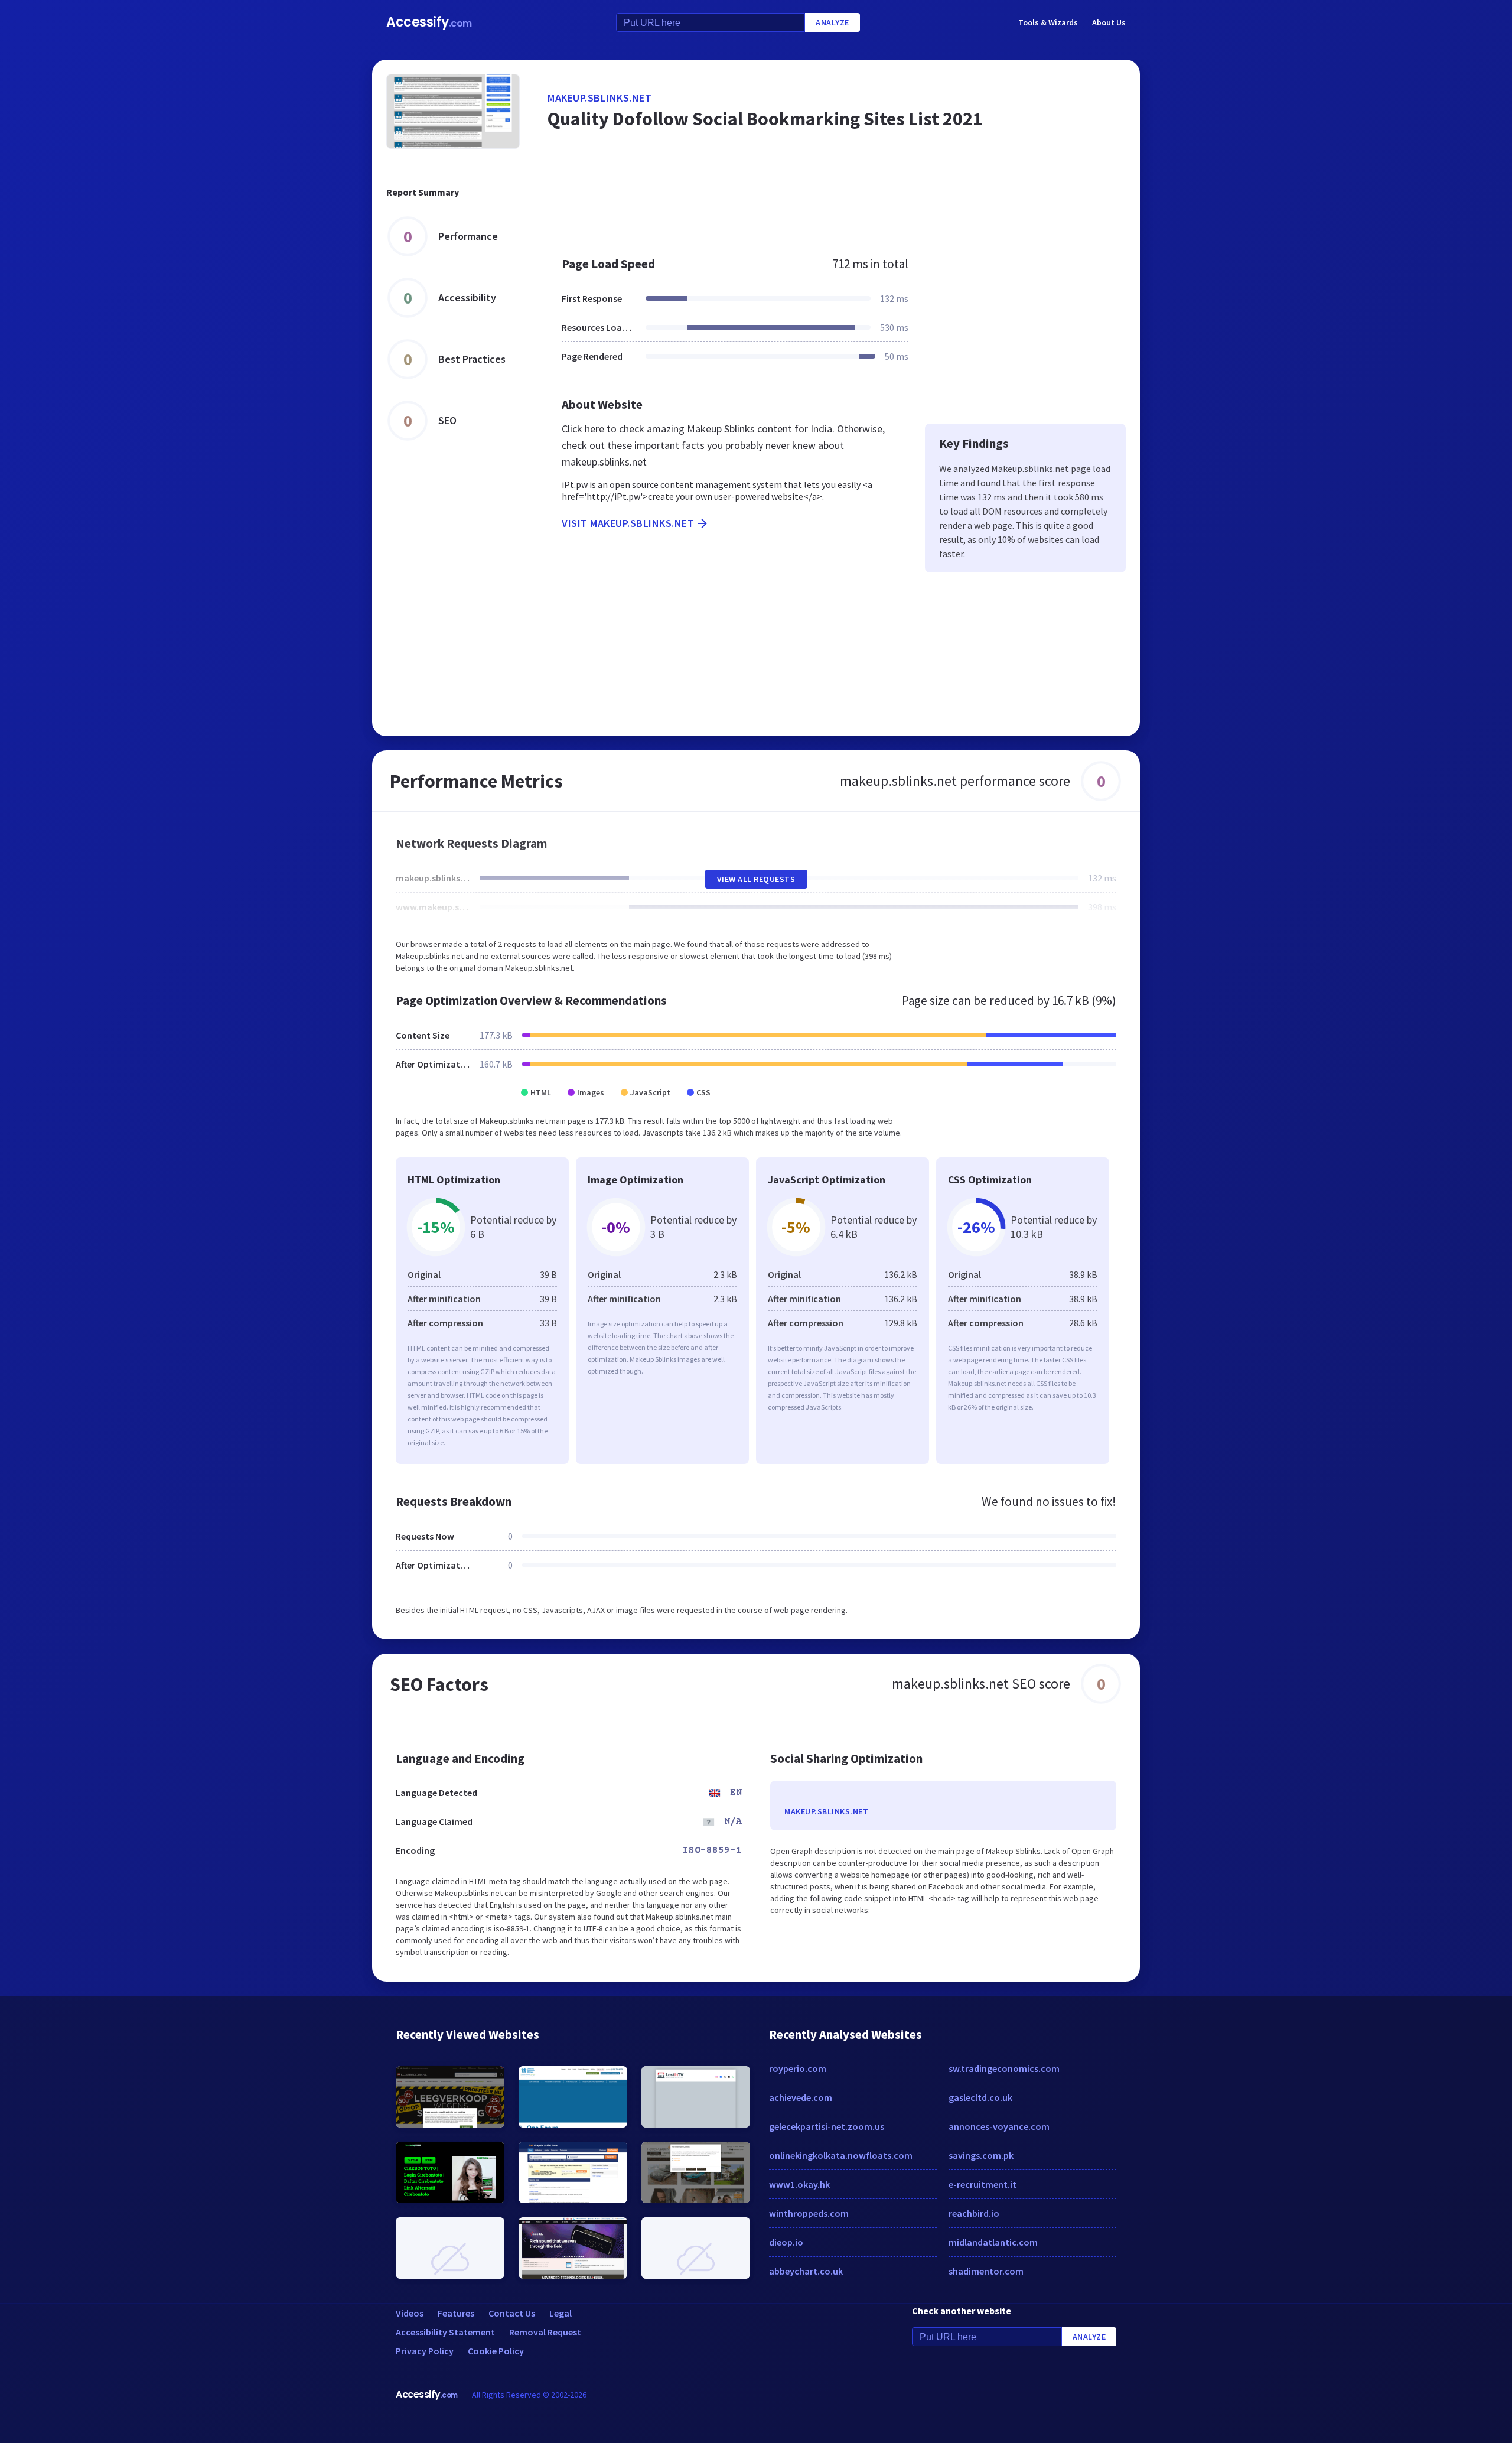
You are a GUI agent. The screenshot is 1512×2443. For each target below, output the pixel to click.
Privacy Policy (425, 2351)
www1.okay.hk (799, 2184)
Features (456, 2313)
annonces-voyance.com (999, 2126)
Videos (410, 2313)
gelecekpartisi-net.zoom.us (827, 2126)
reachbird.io (974, 2213)
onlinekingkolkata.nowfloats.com (841, 2155)
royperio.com (798, 2068)
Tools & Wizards (1048, 22)
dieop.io (786, 2242)
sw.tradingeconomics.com (1004, 2068)
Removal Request (545, 2332)
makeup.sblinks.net (599, 98)
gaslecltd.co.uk (980, 2097)
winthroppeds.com (809, 2213)
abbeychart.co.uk (806, 2271)
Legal (561, 2313)
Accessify (429, 22)
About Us (1109, 22)
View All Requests (756, 879)
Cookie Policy (496, 2351)
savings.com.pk (981, 2155)
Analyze (832, 22)
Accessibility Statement (445, 2332)
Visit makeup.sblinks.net (628, 523)
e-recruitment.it (983, 2184)
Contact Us (512, 2313)
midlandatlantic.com (993, 2242)
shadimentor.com (986, 2271)
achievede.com (801, 2097)
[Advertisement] (837, 203)
